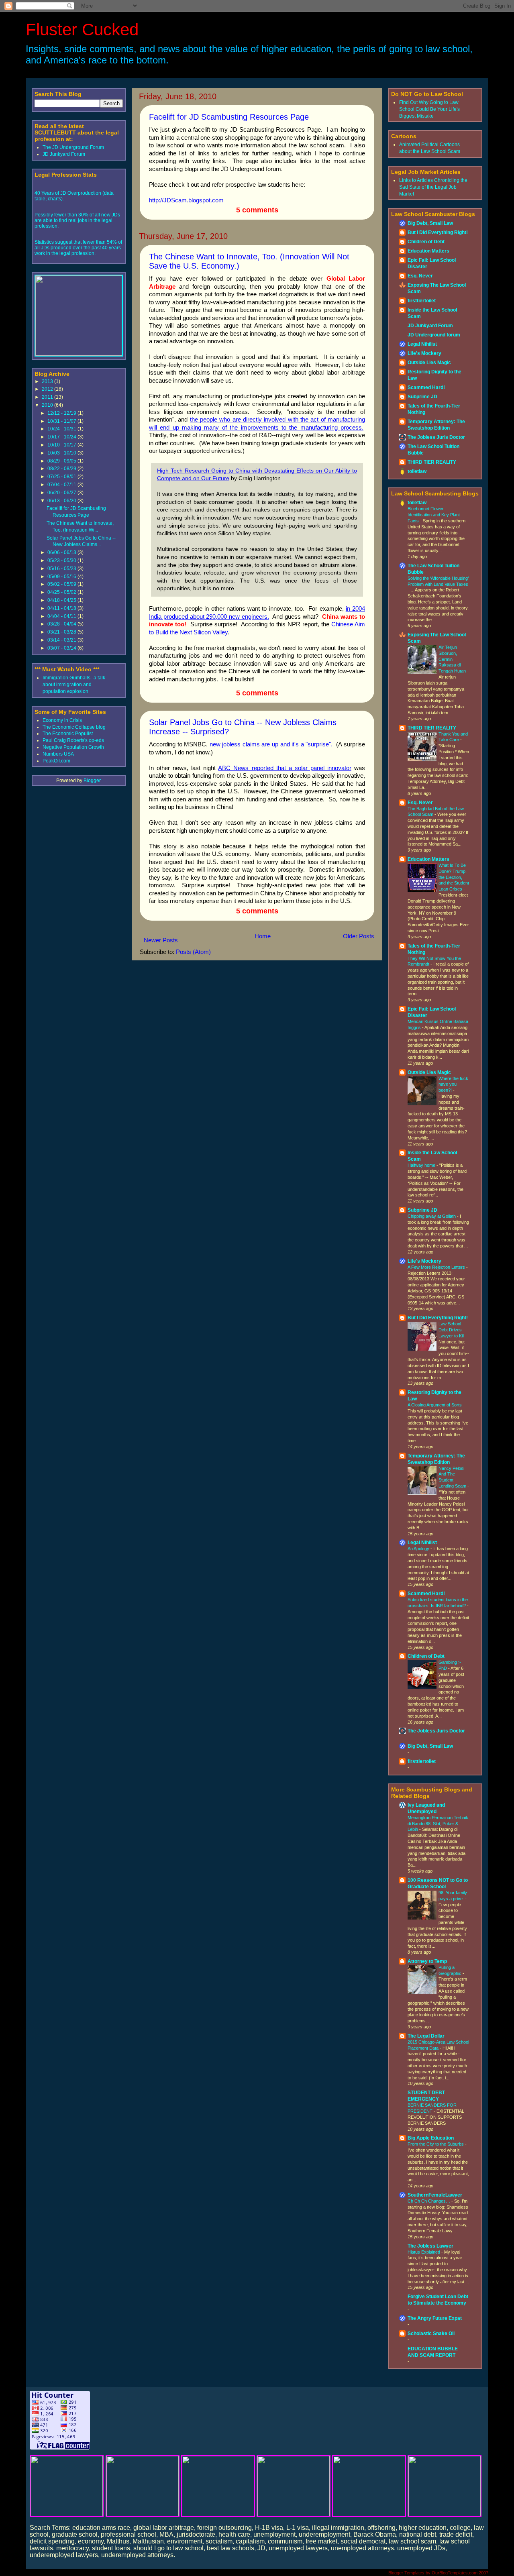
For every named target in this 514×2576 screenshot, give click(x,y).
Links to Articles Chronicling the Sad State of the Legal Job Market (433, 187)
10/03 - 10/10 (62, 453)
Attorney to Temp (427, 1961)
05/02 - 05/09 (62, 584)
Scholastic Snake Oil (431, 2333)
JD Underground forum (434, 335)
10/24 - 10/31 (62, 429)
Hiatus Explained (424, 2252)
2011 (48, 397)
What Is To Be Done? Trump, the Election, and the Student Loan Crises (454, 877)
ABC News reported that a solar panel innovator (285, 768)
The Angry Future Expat (435, 2318)
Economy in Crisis (62, 720)
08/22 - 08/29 (62, 469)
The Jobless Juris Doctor (436, 437)
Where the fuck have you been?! (453, 1084)
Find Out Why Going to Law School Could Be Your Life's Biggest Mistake (429, 109)
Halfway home (422, 1165)
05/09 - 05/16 (62, 577)
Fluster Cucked (82, 30)
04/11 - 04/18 (62, 608)
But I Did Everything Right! (438, 232)
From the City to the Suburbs (436, 2144)
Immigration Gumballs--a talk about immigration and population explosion (74, 685)
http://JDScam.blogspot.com (186, 200)
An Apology (419, 1549)
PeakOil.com (56, 761)
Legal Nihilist (422, 344)
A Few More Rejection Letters (437, 1267)
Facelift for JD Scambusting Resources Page (229, 117)
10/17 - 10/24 (62, 437)
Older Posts (359, 936)
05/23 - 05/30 (62, 560)
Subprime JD (422, 397)
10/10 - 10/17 (62, 445)
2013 (48, 381)
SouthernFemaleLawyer (435, 2195)
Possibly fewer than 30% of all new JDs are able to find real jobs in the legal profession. (77, 220)
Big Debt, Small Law (430, 223)
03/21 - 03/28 (62, 632)
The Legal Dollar (426, 2036)
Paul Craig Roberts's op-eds (73, 740)
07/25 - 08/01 (62, 477)
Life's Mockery (424, 353)
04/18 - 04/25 (62, 600)
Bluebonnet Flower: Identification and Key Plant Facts (434, 515)
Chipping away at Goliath (432, 1216)
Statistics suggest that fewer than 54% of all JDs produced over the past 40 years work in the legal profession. (78, 248)
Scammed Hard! (426, 387)
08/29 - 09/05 (62, 461)
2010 (48, 405)
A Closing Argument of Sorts (435, 1405)
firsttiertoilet (422, 301)
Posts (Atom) (193, 952)
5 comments (257, 210)
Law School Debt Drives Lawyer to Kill (452, 1330)
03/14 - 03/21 (62, 640)
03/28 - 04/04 (62, 624)
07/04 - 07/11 (62, 485)
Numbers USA (58, 754)
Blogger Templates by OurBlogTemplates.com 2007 (438, 2573)
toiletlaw (417, 471)
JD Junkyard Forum (64, 154)
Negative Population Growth (73, 747)
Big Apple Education (431, 2138)
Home (263, 936)
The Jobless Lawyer (430, 2246)
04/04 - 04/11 (62, 616)
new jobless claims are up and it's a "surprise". (271, 744)
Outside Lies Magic (429, 363)
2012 (48, 389)
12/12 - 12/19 (62, 413)
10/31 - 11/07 (62, 421)
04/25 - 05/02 (62, 592)
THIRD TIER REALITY (432, 462)
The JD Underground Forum (73, 147)
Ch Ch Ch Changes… (429, 2201)
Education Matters (428, 251)
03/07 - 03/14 (62, 648)
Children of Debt (426, 242)
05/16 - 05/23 (62, 569)
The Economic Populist (68, 734)
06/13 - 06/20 (62, 501)
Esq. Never (420, 276)
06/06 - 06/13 (62, 552)
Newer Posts (161, 940)
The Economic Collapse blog (74, 727)
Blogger (92, 781)
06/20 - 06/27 (62, 493)
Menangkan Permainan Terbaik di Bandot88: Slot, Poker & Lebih (438, 1824)
